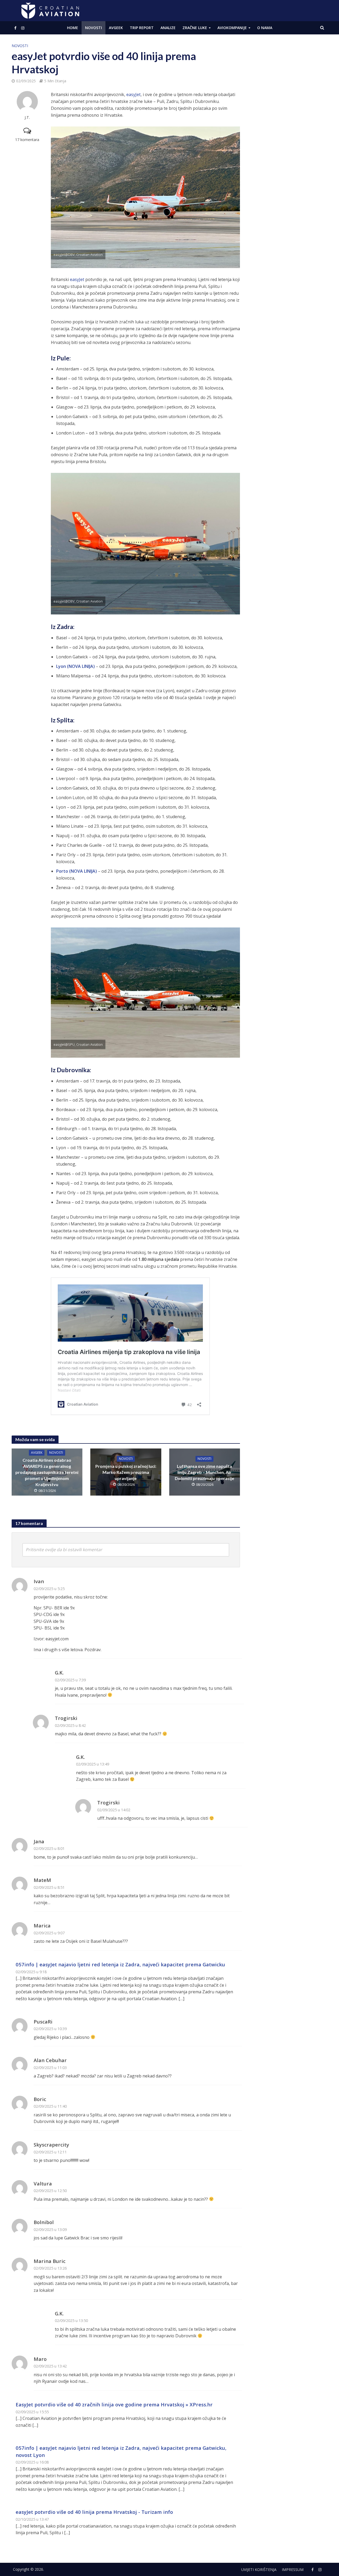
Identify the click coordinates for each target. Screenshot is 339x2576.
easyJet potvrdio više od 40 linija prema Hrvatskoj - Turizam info (94, 2512)
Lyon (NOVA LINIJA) (75, 666)
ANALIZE (168, 28)
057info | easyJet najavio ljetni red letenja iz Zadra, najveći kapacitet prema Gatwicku (120, 1964)
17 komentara (27, 140)
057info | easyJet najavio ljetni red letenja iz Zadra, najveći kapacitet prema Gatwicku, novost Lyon (121, 2451)
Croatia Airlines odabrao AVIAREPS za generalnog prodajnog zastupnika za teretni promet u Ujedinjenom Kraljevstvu (47, 1472)
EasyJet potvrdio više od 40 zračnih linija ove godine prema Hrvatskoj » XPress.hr (114, 2404)
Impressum (293, 2570)
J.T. (27, 117)
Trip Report (142, 28)
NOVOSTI (93, 28)
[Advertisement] (288, 122)
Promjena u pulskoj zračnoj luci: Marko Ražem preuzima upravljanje (126, 1472)
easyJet (133, 94)
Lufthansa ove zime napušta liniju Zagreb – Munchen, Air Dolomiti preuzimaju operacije (204, 1472)
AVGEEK (116, 28)
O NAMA (265, 28)
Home (73, 28)
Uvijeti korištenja (259, 2570)
